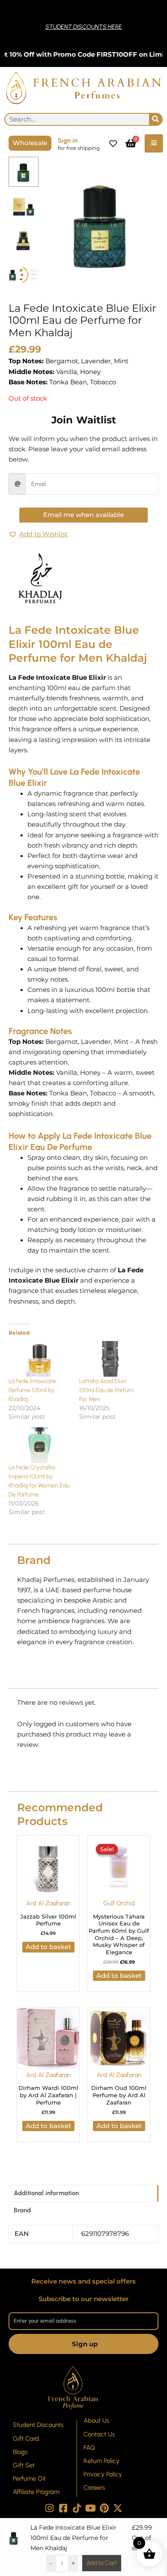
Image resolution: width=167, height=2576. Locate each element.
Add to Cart (102, 2563)
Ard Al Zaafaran (48, 1903)
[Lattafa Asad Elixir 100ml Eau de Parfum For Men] (110, 1359)
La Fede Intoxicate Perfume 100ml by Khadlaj (32, 1390)
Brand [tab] (22, 2210)
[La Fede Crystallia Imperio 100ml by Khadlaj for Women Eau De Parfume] (40, 1445)
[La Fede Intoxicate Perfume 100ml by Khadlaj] (40, 1359)
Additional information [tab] (46, 2193)
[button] (38, 535)
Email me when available (83, 515)
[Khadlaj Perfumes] (41, 578)
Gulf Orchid (119, 1903)
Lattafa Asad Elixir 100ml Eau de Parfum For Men (106, 1390)
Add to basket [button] (48, 1947)
